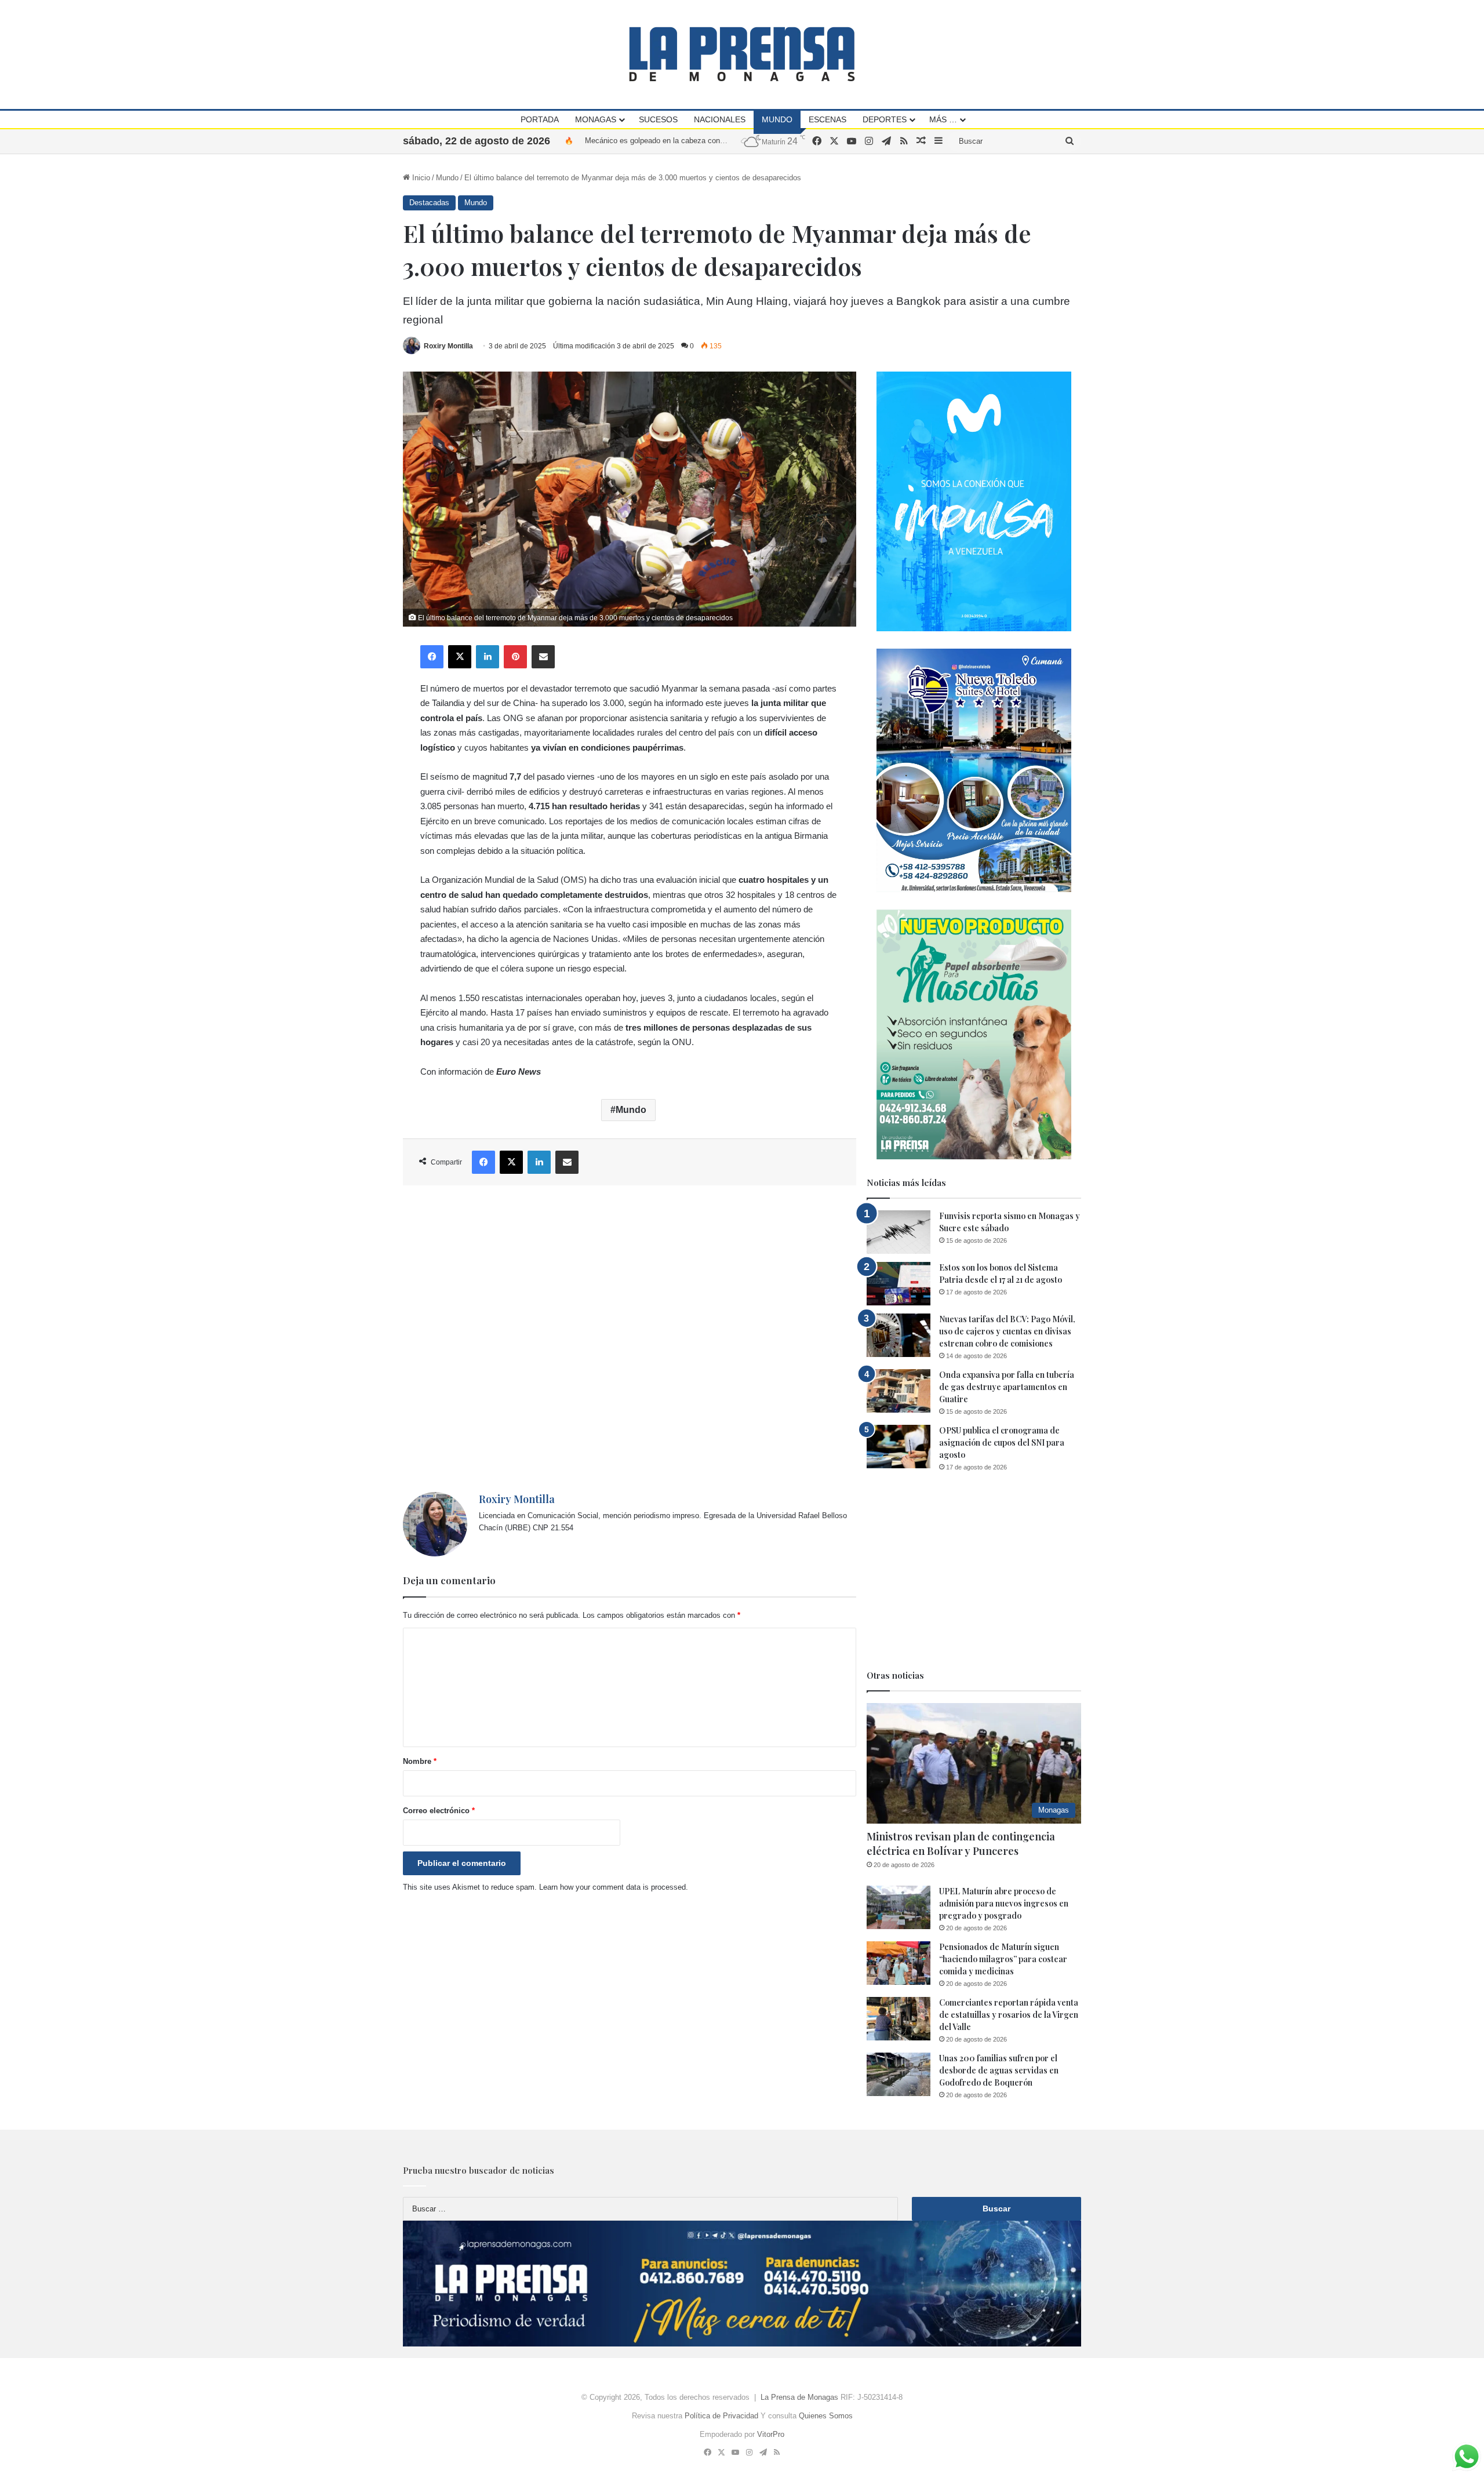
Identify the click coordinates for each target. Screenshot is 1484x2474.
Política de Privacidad (721, 2416)
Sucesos (658, 119)
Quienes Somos (826, 2416)
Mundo (777, 119)
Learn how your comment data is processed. (614, 1887)
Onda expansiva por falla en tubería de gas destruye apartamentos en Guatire (1007, 1387)
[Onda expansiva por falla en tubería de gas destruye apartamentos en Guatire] (899, 1391)
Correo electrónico (439, 1811)
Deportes (885, 119)
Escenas (828, 119)
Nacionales (720, 119)
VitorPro (771, 2434)
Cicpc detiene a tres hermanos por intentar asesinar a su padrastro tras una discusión (729, 141)
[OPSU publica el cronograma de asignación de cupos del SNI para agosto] (899, 1447)
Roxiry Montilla (448, 346)
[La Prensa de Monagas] (742, 54)
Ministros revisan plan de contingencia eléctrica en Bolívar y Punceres (961, 1844)
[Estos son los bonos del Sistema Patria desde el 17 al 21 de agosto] (899, 1284)
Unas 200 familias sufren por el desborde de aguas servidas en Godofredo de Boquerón (999, 2070)
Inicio (420, 178)
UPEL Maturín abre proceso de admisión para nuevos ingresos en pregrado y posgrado (1004, 1903)
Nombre (420, 1761)
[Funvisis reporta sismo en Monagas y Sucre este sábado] (899, 1232)
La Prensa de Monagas (799, 2397)
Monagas (596, 119)
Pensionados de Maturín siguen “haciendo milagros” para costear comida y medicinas (1003, 1959)
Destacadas (429, 203)
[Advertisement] (630, 1339)
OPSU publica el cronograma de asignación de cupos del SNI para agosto (1002, 1442)
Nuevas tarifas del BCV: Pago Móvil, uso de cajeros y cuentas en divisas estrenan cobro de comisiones (1007, 1331)
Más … (943, 119)
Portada (540, 119)
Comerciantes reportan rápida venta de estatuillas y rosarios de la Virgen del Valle (1009, 2015)
